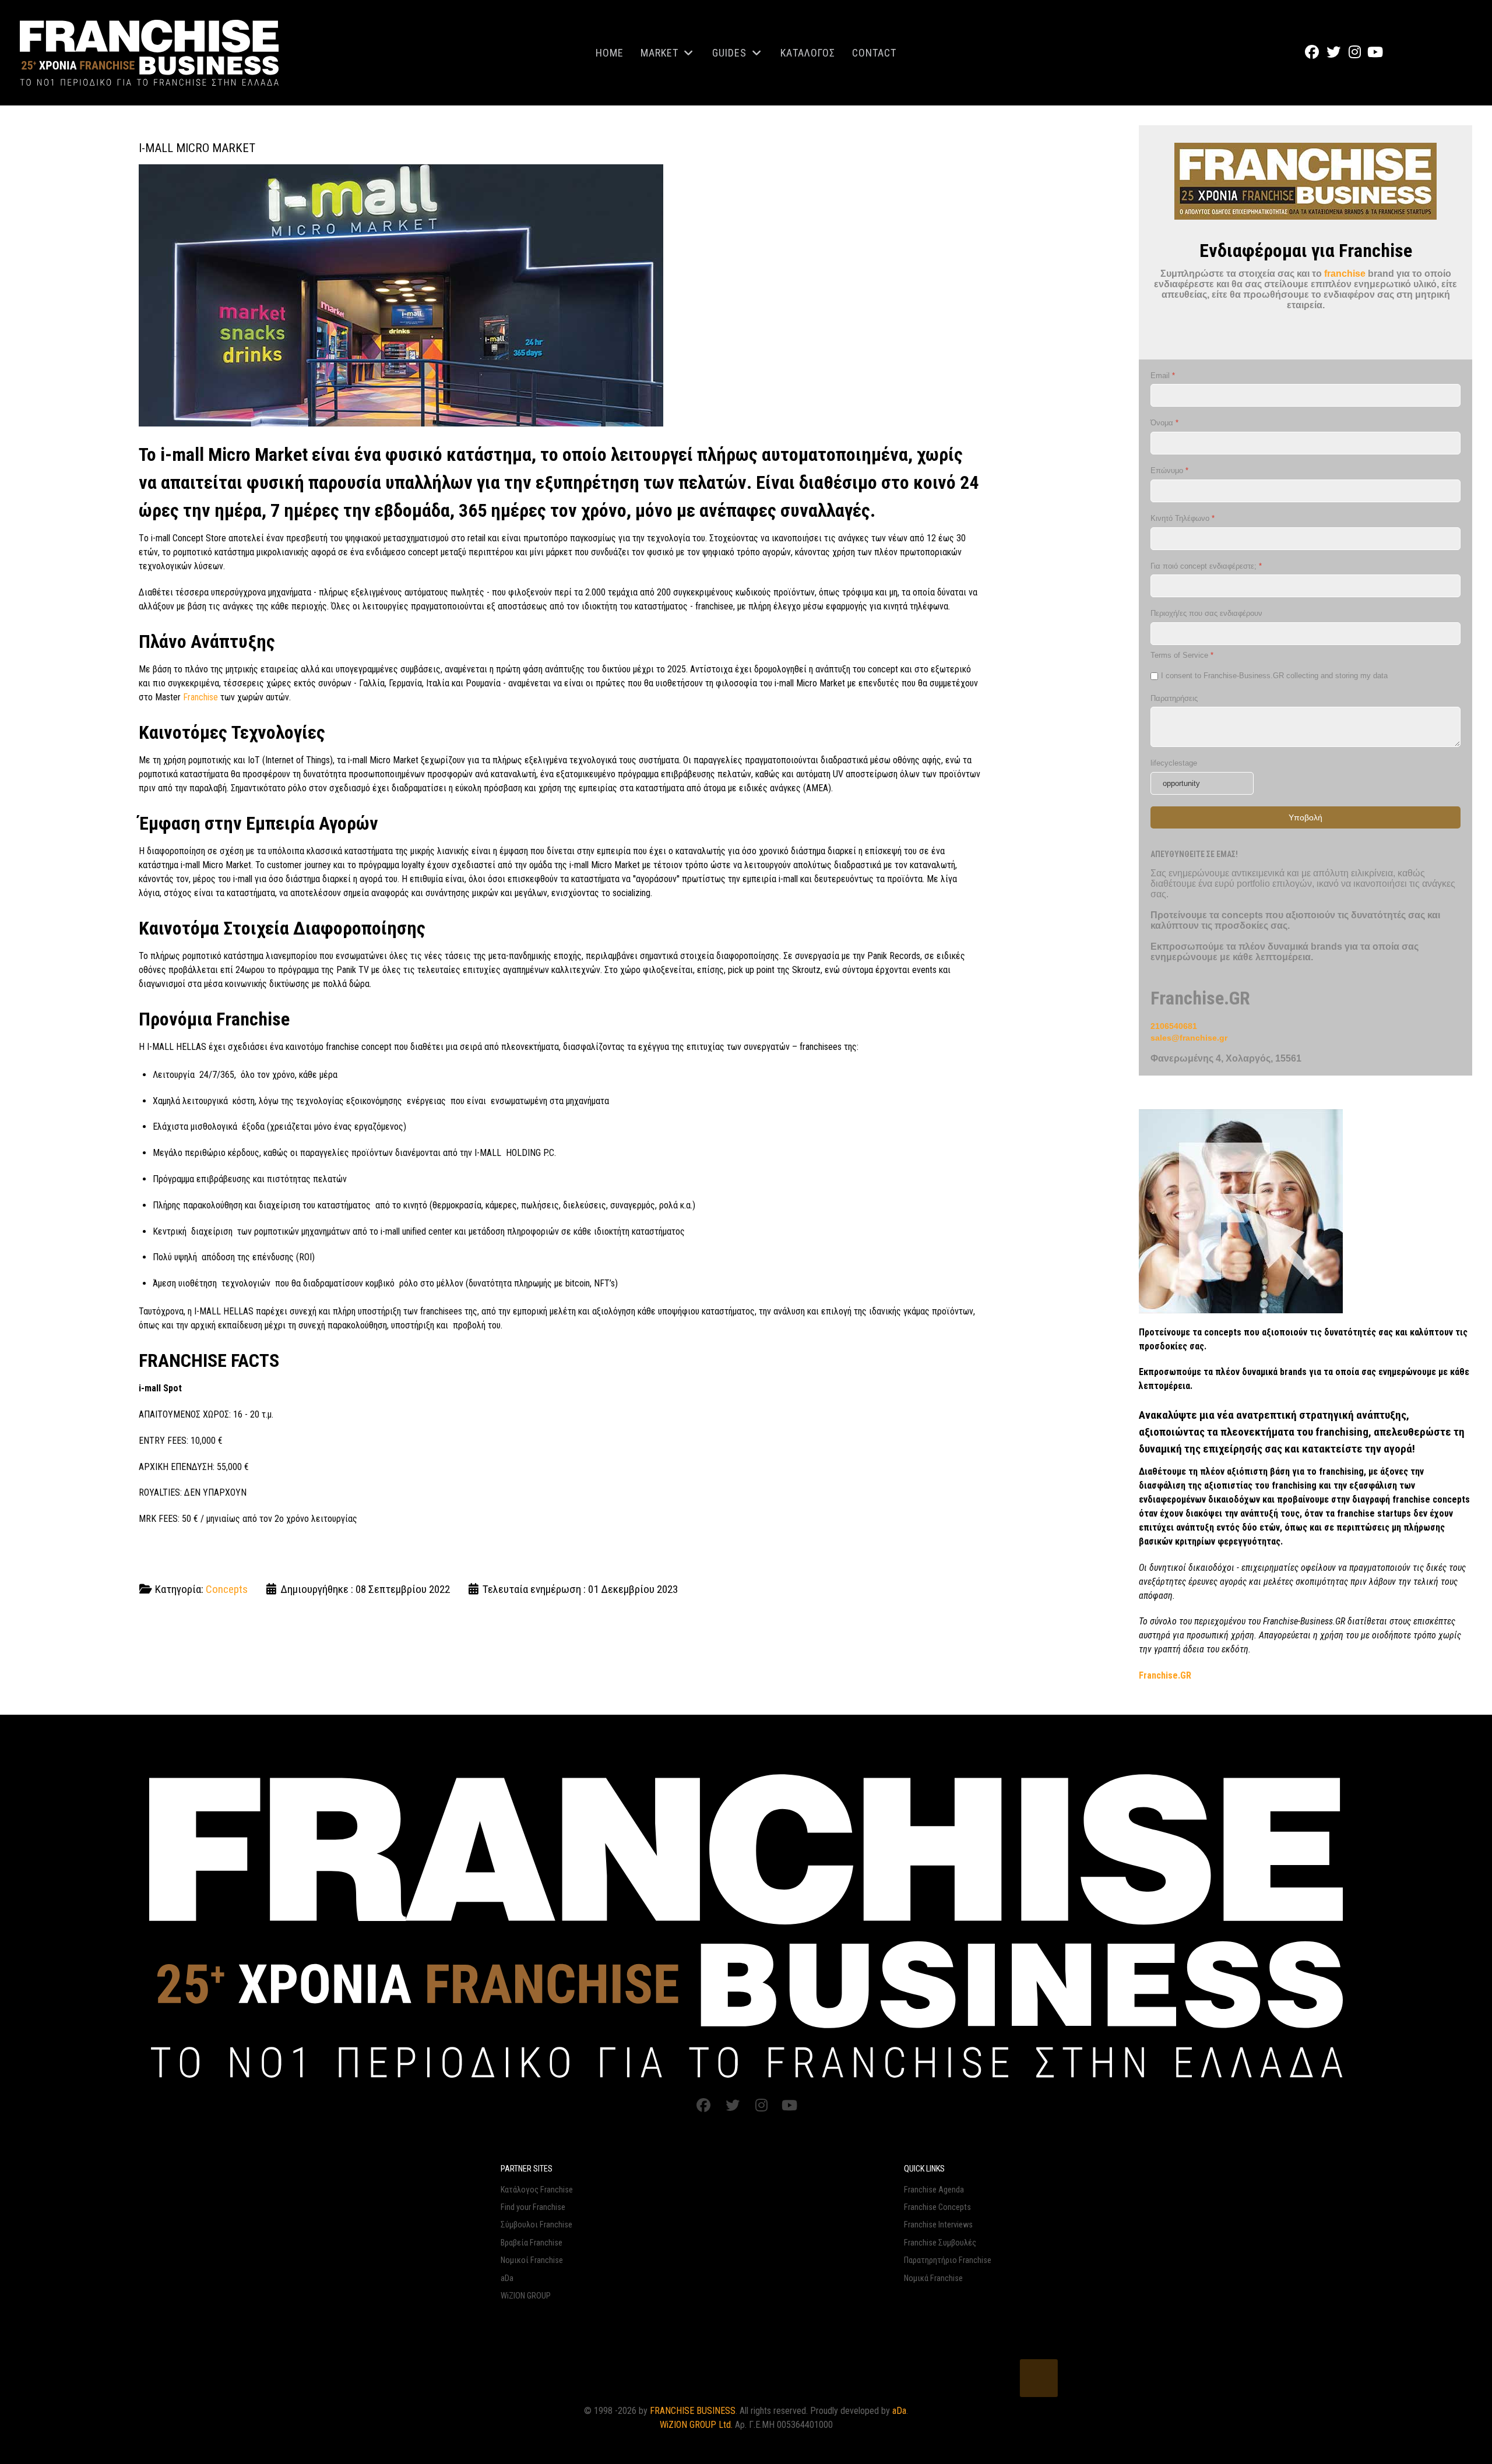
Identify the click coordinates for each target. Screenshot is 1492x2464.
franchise (1345, 274)
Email (1163, 375)
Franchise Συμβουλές (940, 2243)
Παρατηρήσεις (1174, 698)
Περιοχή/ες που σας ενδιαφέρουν (1206, 613)
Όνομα (1164, 423)
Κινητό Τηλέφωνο (1183, 518)
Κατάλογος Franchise (537, 2190)
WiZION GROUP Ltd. (696, 2425)
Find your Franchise (533, 2207)
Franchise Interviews (938, 2225)
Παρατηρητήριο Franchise (948, 2260)
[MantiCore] (746, 1924)
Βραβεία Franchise (532, 2243)
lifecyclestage (1174, 763)
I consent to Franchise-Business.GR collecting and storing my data (1274, 676)
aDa (507, 2278)
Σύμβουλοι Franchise (536, 2225)
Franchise (200, 697)
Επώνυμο (1169, 470)
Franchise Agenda (934, 2190)
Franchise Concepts (937, 2207)
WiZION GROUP (526, 2296)
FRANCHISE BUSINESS (693, 2411)
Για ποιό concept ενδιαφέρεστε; (1206, 565)
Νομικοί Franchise (532, 2260)
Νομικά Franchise (933, 2278)
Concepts (227, 1589)
